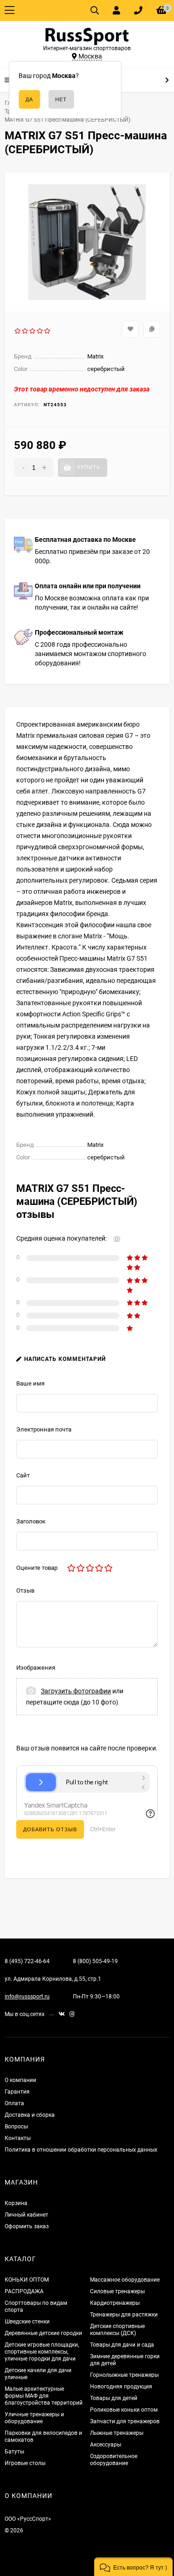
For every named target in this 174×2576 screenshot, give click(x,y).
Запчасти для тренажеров (125, 2421)
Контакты (18, 2138)
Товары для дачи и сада (122, 2345)
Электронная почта (44, 1429)
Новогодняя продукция (121, 2387)
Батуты (14, 2452)
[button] (133, 2567)
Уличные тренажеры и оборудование (34, 2418)
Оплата (14, 2103)
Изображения (36, 1668)
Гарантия (17, 2092)
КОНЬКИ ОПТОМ (27, 2280)
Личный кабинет (26, 2215)
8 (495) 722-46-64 (27, 1961)
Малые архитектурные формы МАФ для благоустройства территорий (44, 2396)
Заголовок (31, 1521)
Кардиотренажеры (115, 2303)
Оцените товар (37, 1568)
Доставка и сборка (30, 2115)
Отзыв (25, 1590)
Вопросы (16, 2127)
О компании (20, 2080)
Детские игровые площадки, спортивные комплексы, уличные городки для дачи (42, 2352)
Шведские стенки (27, 2322)
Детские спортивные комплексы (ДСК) (117, 2330)
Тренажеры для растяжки (124, 2315)
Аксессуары (106, 2445)
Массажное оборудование (125, 2280)
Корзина (16, 2203)
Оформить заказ (27, 2226)
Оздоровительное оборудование (114, 2460)
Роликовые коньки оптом (124, 2410)
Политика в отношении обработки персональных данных (81, 2150)
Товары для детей (114, 2398)
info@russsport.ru (27, 1997)
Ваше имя (30, 1383)
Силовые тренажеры (117, 2291)
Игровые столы (25, 2463)
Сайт (23, 1475)
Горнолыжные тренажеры (124, 2375)
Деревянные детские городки (43, 2333)
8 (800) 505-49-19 (95, 1961)
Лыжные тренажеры (117, 2433)
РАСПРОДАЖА (24, 2291)
